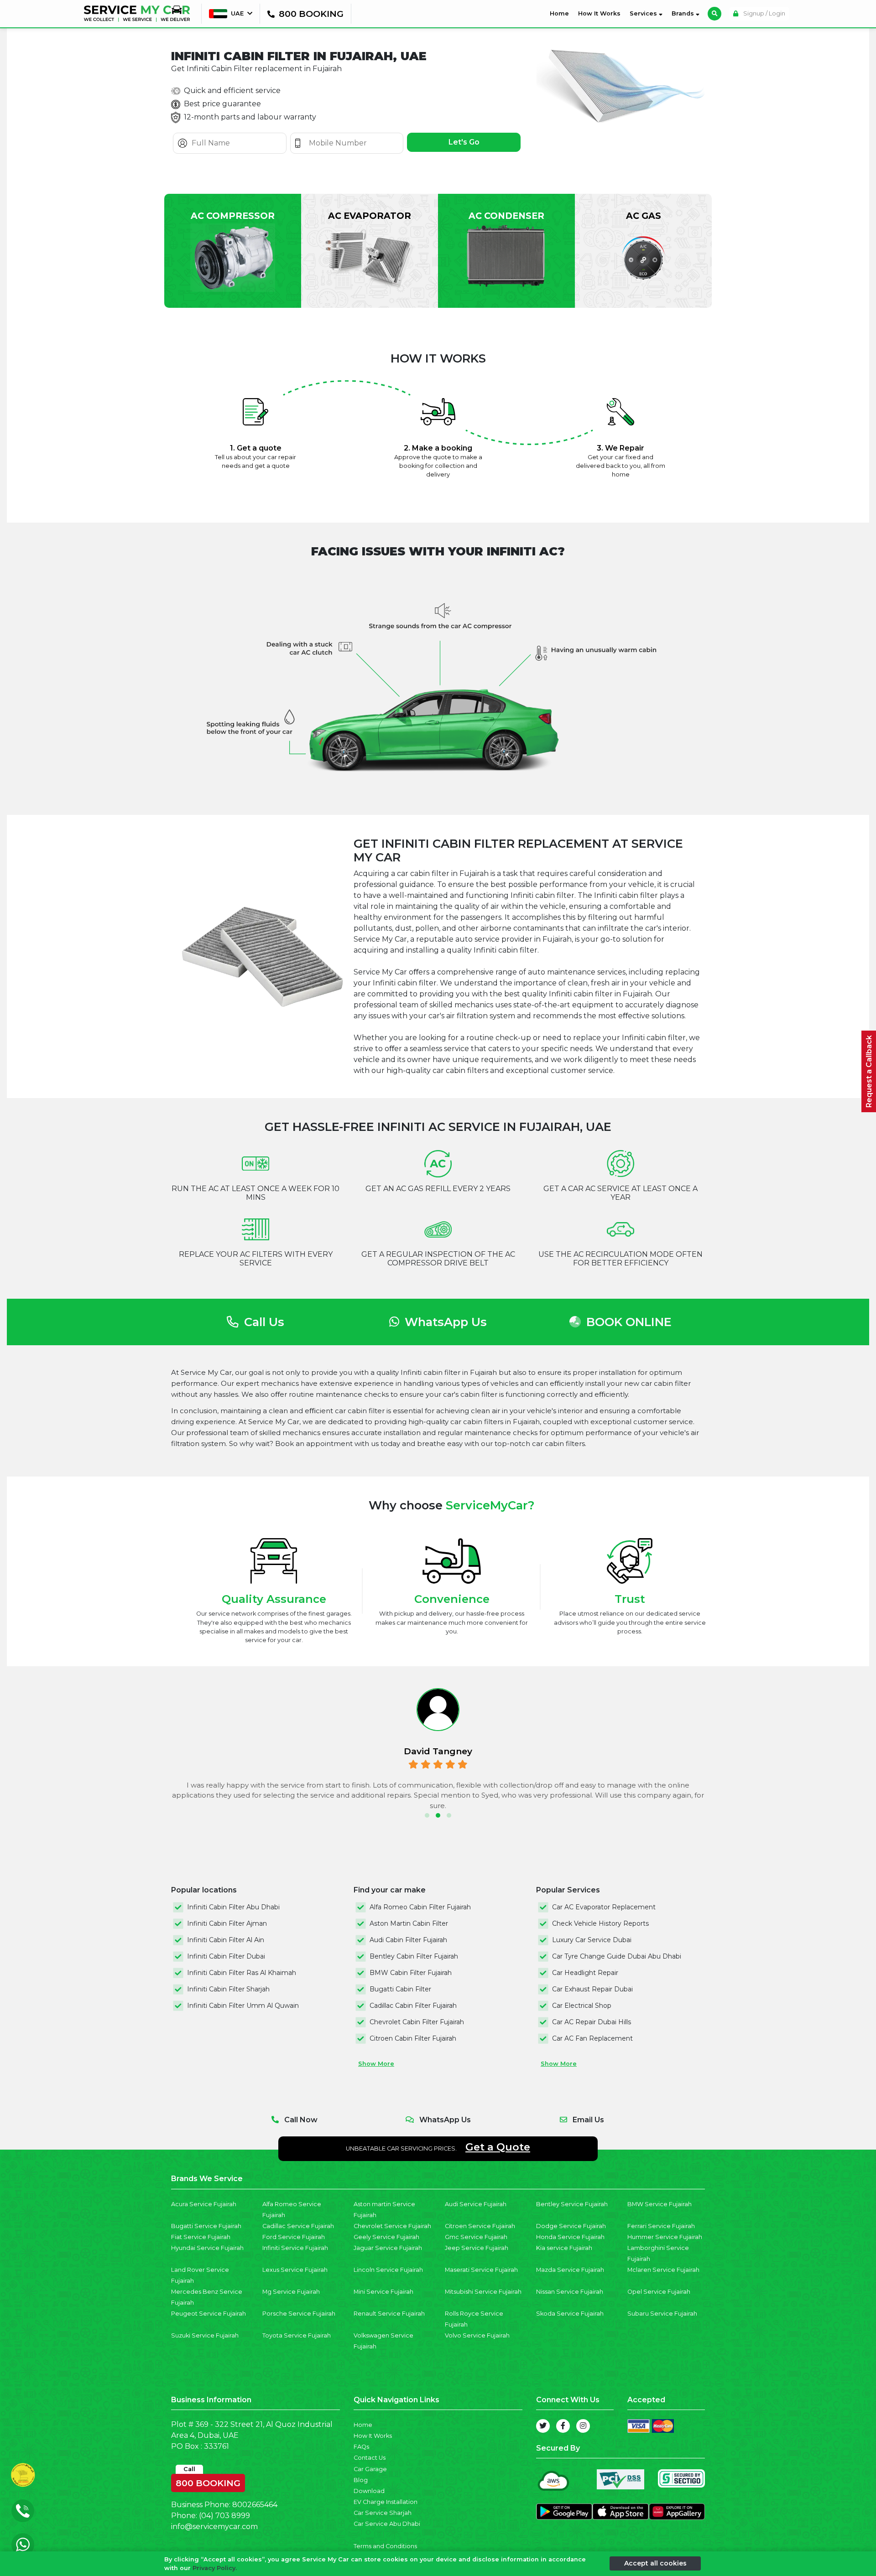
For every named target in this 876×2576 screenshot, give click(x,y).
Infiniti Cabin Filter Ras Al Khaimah (242, 1973)
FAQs (361, 2447)
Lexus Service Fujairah (295, 2270)
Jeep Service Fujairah (477, 2248)
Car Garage (370, 2469)
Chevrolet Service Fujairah (392, 2226)
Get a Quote (498, 2147)
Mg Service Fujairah (291, 2292)
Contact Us (370, 2458)
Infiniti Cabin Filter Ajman (227, 1923)
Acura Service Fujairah (204, 2204)
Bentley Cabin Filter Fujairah (414, 1956)
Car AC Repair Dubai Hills (592, 2022)
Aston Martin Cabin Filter (409, 1923)
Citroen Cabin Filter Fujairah (413, 2038)
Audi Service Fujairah (476, 2204)
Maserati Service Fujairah (481, 2270)
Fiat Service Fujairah (201, 2237)
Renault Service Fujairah (389, 2314)
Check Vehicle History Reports (600, 1923)
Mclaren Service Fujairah (663, 2270)
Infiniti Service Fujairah (295, 2248)
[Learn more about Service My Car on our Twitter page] (543, 2426)
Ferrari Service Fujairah (661, 2226)
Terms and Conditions (385, 2546)
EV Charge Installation (386, 2502)
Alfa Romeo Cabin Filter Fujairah (420, 1907)
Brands (684, 13)
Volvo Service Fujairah (477, 2335)
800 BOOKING (208, 2481)
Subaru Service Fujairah (662, 2314)
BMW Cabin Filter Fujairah (411, 1973)
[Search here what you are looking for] (714, 14)
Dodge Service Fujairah (571, 2226)
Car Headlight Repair (585, 1973)
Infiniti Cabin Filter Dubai (226, 1956)
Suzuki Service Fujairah (205, 2335)
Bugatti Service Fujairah (206, 2226)
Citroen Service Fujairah (480, 2226)
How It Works (599, 13)
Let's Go (464, 142)
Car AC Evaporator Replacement (604, 1907)
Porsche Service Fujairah (299, 2314)
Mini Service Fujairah (383, 2292)
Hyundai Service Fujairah (207, 2248)
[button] (427, 1815)
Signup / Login (764, 13)
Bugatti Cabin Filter (400, 1989)
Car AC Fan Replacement (592, 2038)
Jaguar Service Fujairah (388, 2248)
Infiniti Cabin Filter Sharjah (228, 1989)
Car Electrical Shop (582, 2006)
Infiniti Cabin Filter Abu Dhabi (233, 1907)
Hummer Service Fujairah (665, 2237)
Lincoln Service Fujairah (388, 2270)
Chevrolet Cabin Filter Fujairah (417, 2022)
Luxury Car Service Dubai (592, 1940)
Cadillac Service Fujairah (298, 2226)
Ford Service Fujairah (294, 2237)
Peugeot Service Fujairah (209, 2314)
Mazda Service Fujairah (570, 2270)
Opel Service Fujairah (659, 2292)
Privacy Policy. (215, 2568)
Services (644, 13)
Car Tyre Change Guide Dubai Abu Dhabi (617, 1956)
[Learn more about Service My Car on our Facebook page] (563, 2426)
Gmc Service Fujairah (476, 2237)
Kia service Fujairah (564, 2248)
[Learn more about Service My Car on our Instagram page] (583, 2426)
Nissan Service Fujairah (570, 2292)
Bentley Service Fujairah (572, 2204)
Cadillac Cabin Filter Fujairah (413, 2006)
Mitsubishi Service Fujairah (483, 2292)
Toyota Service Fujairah (297, 2335)
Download (369, 2491)
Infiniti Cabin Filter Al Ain (226, 1940)
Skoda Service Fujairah (570, 2314)
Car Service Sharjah (383, 2513)
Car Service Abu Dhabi (387, 2524)
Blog (361, 2480)
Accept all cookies (655, 2563)
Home (561, 13)
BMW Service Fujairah (660, 2204)
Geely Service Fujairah (386, 2237)
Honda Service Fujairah (570, 2237)
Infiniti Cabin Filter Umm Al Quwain (243, 2006)
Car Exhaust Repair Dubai (592, 1989)
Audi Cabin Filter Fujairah (408, 1940)
